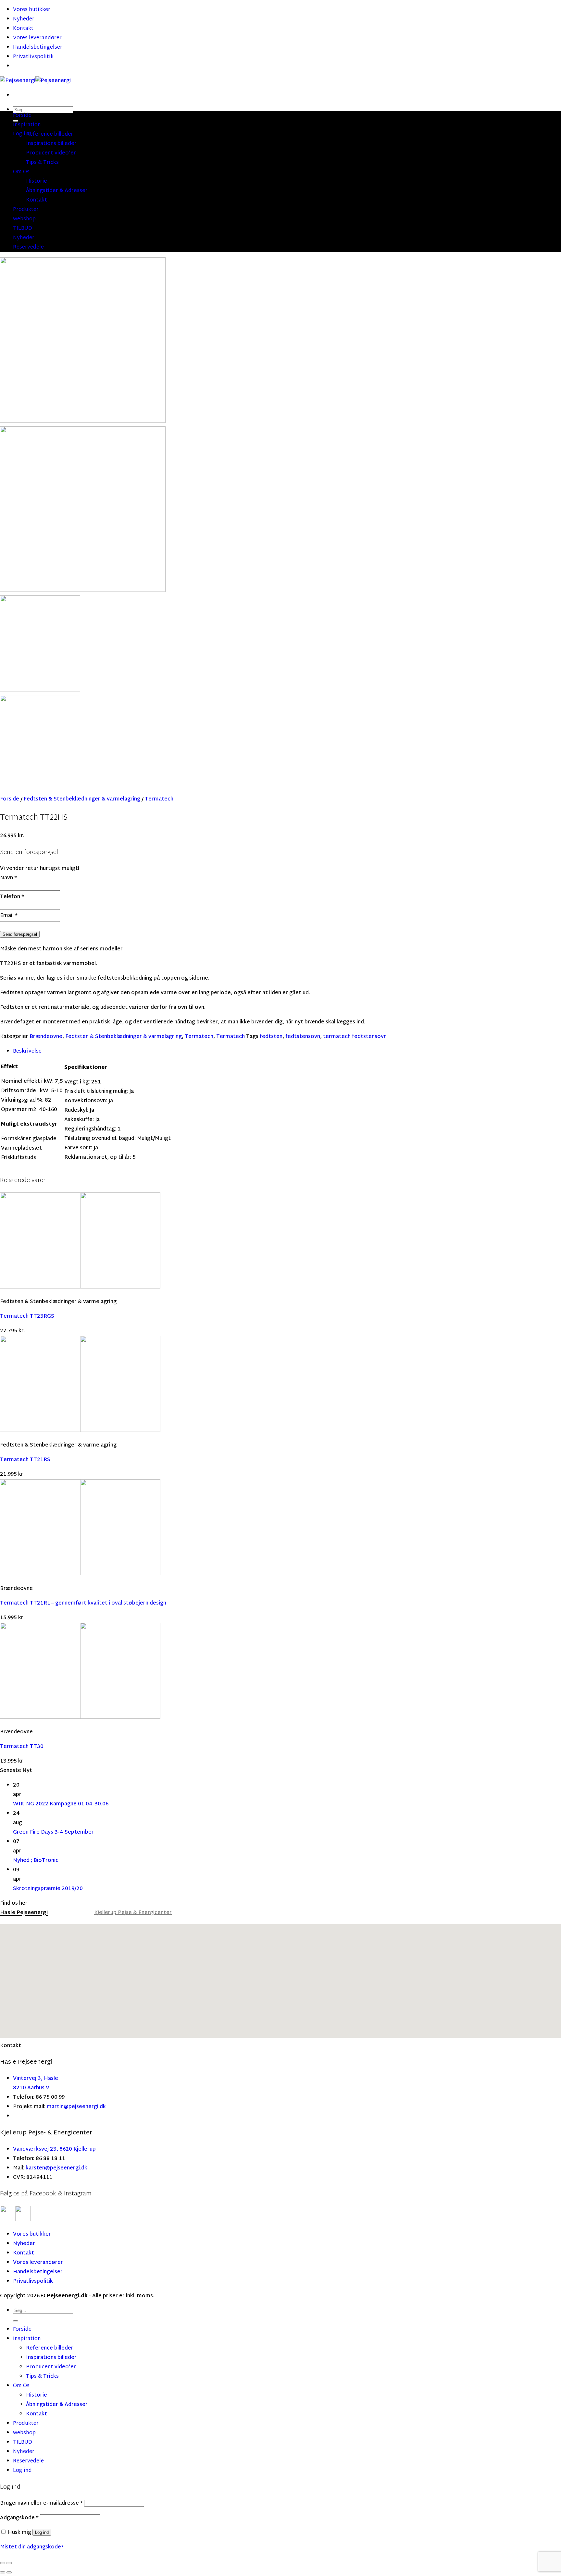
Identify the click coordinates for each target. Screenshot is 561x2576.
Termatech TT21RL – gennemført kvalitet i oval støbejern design (83, 1603)
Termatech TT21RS (25, 1460)
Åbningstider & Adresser (57, 191)
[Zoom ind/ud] (9, 2563)
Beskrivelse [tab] (27, 1051)
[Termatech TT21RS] (80, 1431)
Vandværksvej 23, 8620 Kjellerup (54, 2149)
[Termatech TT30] (80, 1718)
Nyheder (24, 19)
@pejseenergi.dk (85, 2107)
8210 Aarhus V (31, 2088)
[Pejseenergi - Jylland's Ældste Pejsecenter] (35, 81)
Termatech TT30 (22, 1747)
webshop (24, 219)
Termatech (159, 799)
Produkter (26, 210)
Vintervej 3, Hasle (36, 2079)
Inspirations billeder (51, 144)
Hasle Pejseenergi (24, 1913)
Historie (37, 182)
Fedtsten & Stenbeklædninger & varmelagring (82, 799)
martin (55, 2107)
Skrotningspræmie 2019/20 (48, 1889)
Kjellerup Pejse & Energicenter (133, 1913)
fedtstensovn (303, 1037)
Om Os (21, 172)
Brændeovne (46, 1037)
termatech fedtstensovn (355, 1037)
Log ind (42, 2532)
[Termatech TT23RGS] (80, 1287)
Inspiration (27, 125)
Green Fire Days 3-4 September (53, 1832)
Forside (22, 116)
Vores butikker (32, 10)
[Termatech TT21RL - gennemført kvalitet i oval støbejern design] (80, 1574)
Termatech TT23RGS (27, 1317)
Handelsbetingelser (38, 48)
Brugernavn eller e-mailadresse (41, 2503)
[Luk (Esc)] (3, 2563)
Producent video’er (51, 153)
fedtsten (271, 1037)
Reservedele (28, 247)
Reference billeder (50, 134)
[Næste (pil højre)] (9, 2572)
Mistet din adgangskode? (32, 2547)
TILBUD (23, 229)
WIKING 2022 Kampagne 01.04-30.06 (61, 1804)
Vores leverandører (37, 38)
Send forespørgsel (20, 934)
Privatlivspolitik (33, 57)
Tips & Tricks (42, 163)
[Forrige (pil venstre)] (3, 2572)
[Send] (16, 2321)
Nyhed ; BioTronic (36, 1861)
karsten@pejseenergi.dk (56, 2168)
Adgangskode (19, 2518)
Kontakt (23, 29)
